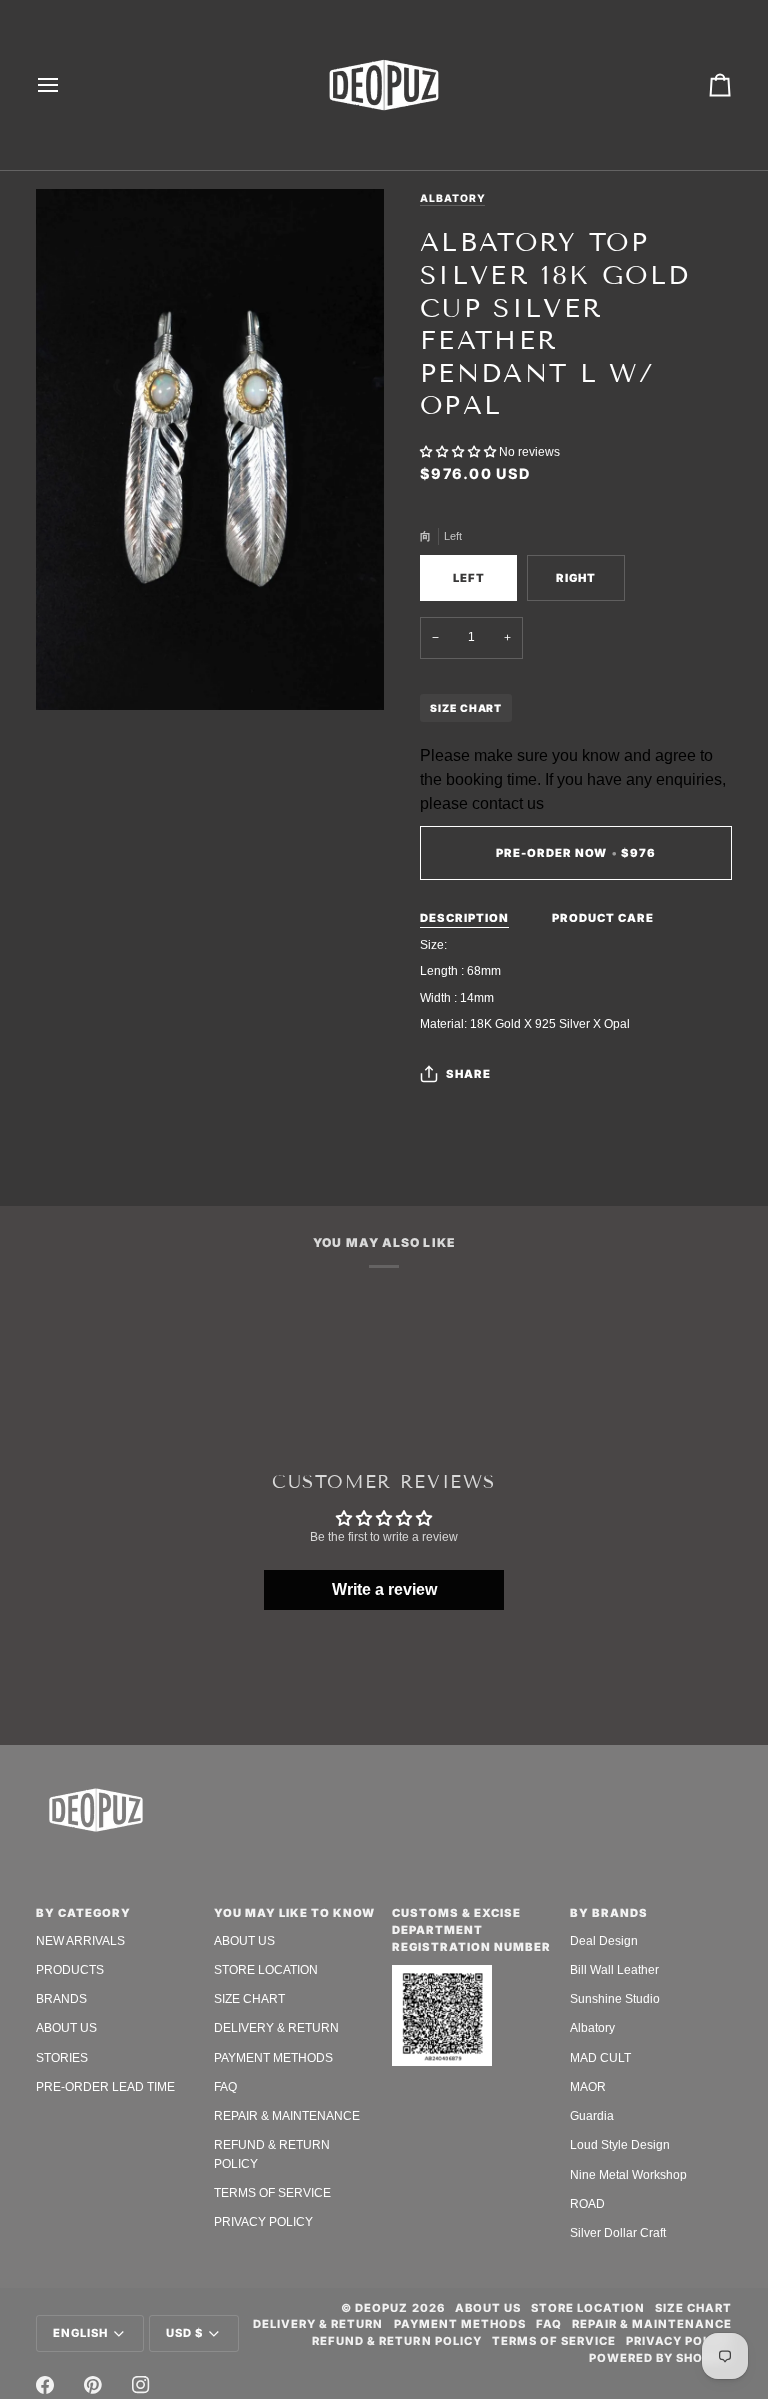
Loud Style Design (620, 2145)
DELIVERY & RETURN (276, 2028)
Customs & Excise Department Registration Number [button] (471, 1930)
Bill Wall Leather (614, 1970)
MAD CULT (600, 2058)
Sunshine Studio (615, 1999)
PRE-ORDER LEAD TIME (105, 2087)
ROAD (587, 2204)
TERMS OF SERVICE (272, 2193)
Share (468, 1074)
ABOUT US (66, 2028)
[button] (459, 452)
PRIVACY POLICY (263, 2222)
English (80, 2333)
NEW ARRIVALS (80, 1941)
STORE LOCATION (266, 1970)
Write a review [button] (384, 1589)
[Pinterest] (93, 2385)
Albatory (452, 198)
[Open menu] (66, 85)
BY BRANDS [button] (609, 1913)
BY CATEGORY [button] (83, 1913)
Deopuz (381, 2308)
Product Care (603, 918)
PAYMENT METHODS (273, 2058)
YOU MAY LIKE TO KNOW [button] (294, 1913)
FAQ (225, 2087)
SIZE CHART (466, 708)
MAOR (588, 2087)
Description (464, 918)
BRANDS (61, 1999)
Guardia (592, 2116)
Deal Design (604, 1941)
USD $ (184, 2333)
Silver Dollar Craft (618, 2233)
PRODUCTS (70, 1970)
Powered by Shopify (660, 2358)
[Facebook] (45, 2385)
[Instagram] (141, 2385)
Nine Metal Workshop (628, 2175)
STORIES (62, 2058)
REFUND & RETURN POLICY (396, 2341)
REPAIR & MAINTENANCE (287, 2116)
